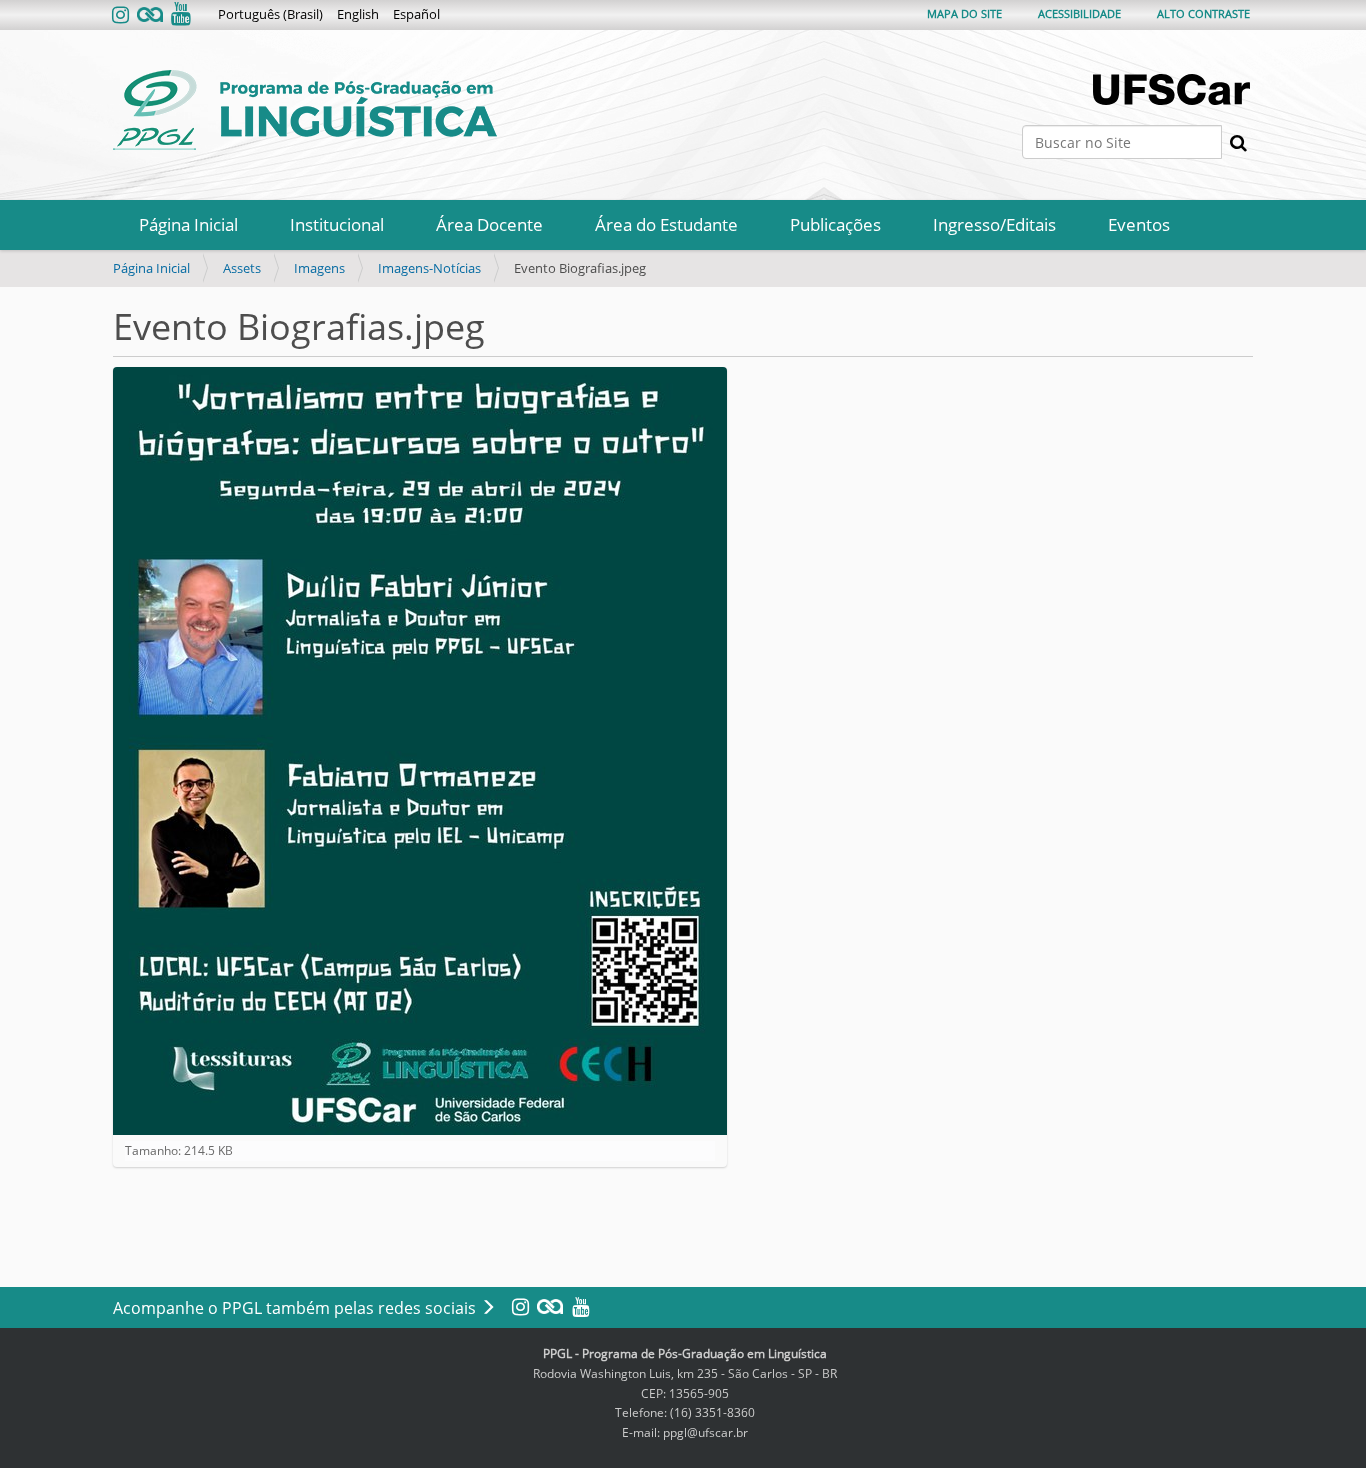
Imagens (319, 268)
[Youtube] (179, 15)
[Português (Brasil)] (305, 110)
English (358, 14)
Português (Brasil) (270, 14)
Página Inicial (188, 224)
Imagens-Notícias (429, 268)
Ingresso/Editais (994, 224)
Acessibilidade (1079, 13)
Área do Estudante (666, 224)
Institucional (337, 224)
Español (416, 14)
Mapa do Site (964, 13)
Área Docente (489, 224)
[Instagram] (122, 15)
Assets (242, 268)
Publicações (835, 224)
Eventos (1139, 224)
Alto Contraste (1203, 13)
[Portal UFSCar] (1173, 89)
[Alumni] (150, 15)
